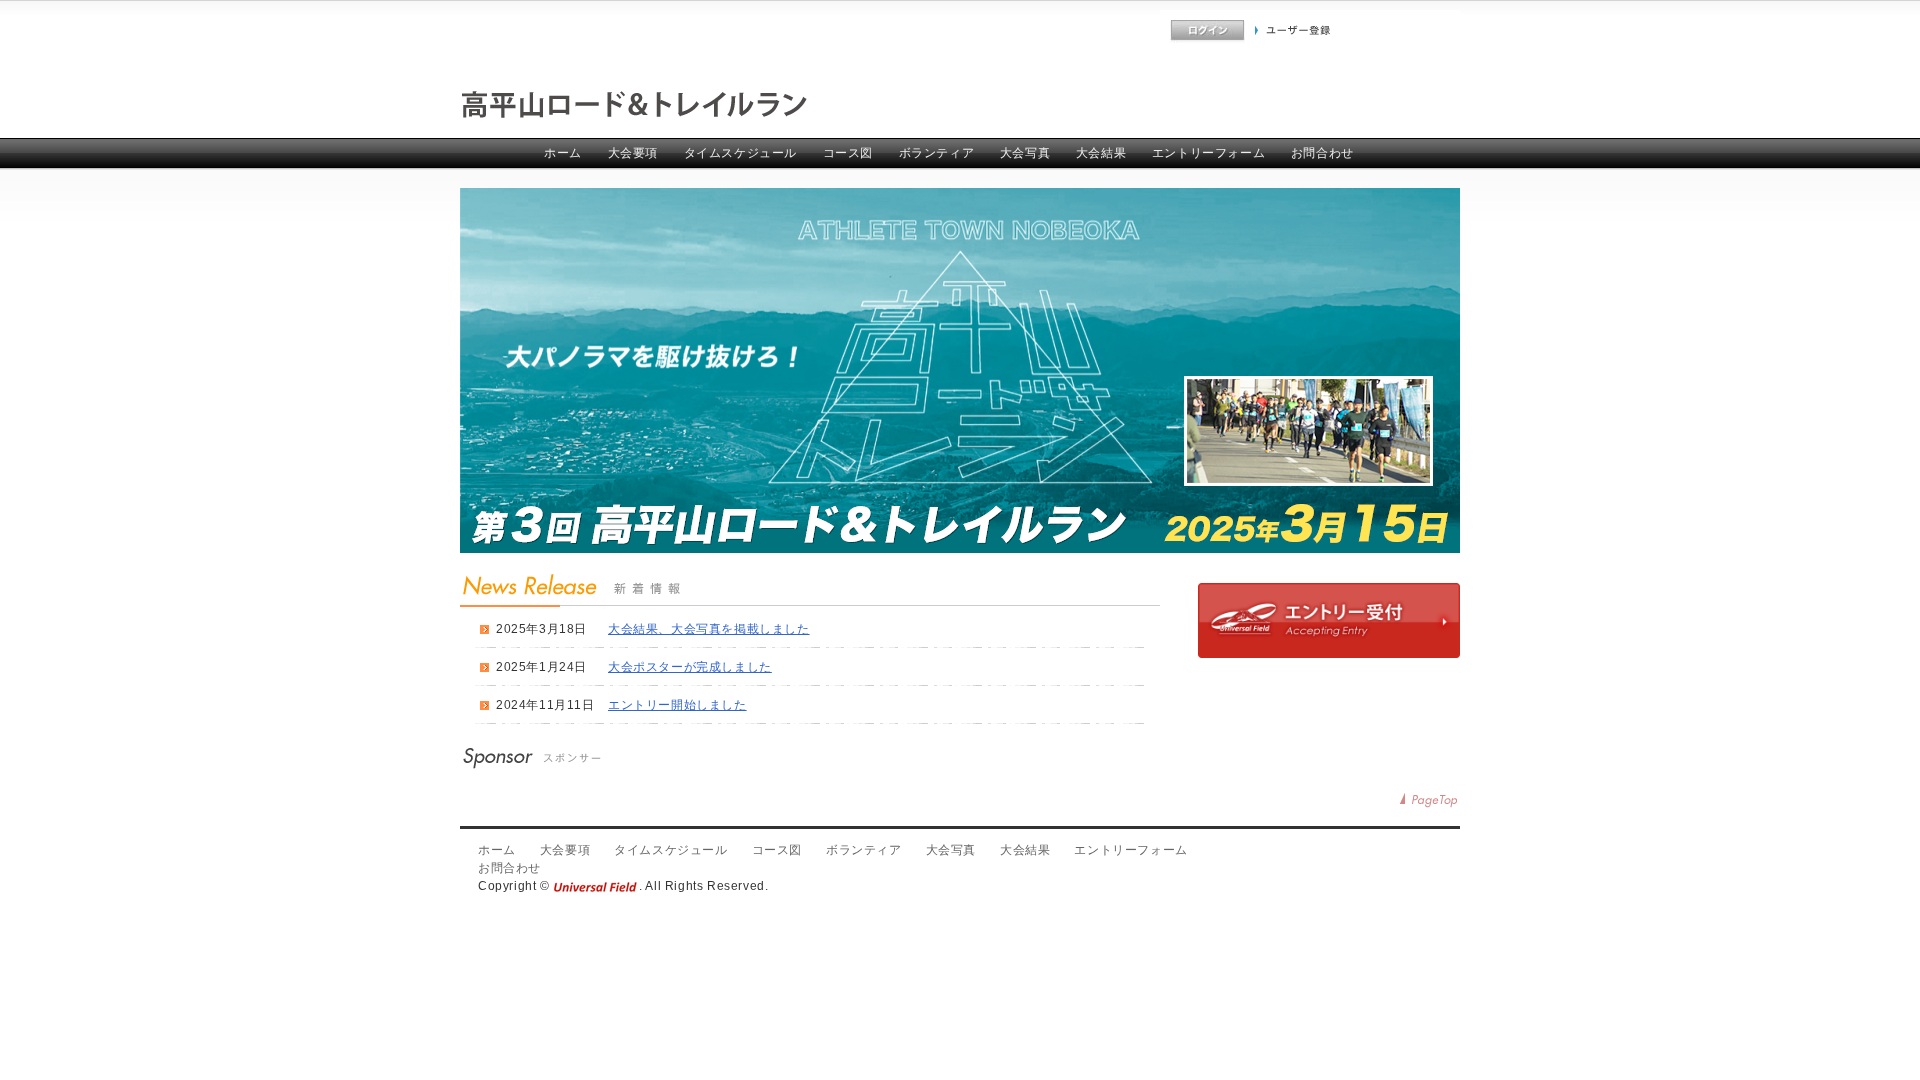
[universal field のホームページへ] (596, 886)
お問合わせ (1322, 153)
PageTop (1430, 800)
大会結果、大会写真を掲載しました (709, 629)
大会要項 (633, 153)
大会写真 (1025, 153)
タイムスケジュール (740, 153)
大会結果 (1101, 153)
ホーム (563, 153)
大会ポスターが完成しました (690, 667)
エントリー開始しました (677, 705)
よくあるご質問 (1117, 30)
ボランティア (937, 153)
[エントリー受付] (1329, 654)
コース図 (848, 153)
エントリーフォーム (1208, 153)
